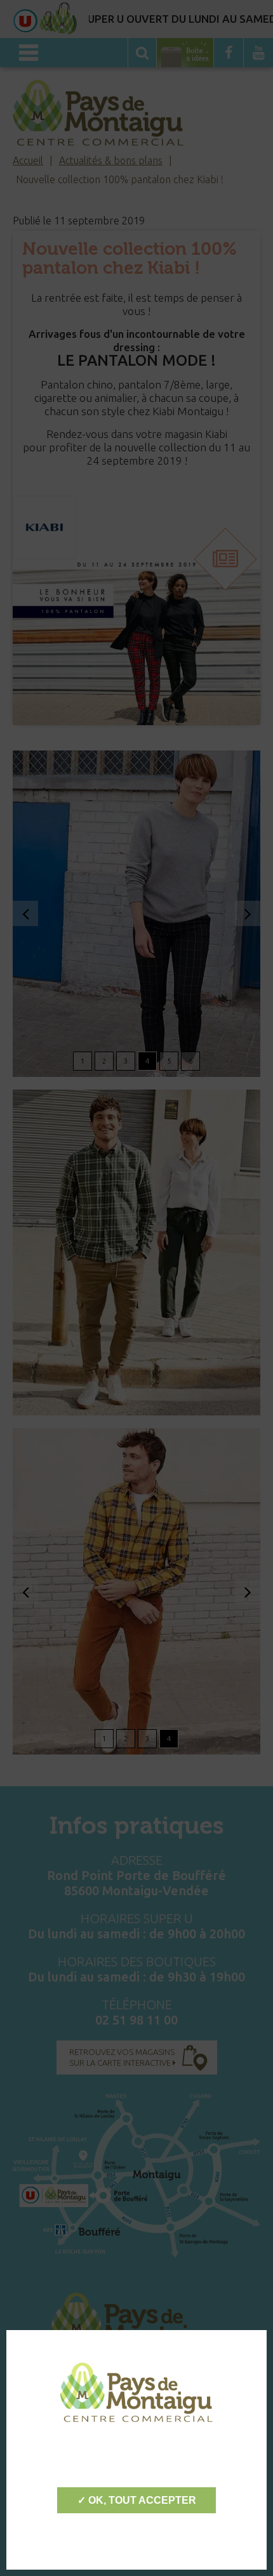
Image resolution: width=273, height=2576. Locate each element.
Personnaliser (136, 2538)
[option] (136, 914)
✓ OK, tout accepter (137, 2500)
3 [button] (126, 1061)
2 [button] (104, 1061)
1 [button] (83, 1061)
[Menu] (29, 53)
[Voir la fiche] (44, 527)
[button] (25, 913)
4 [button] (148, 1061)
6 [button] (191, 1061)
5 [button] (169, 1061)
